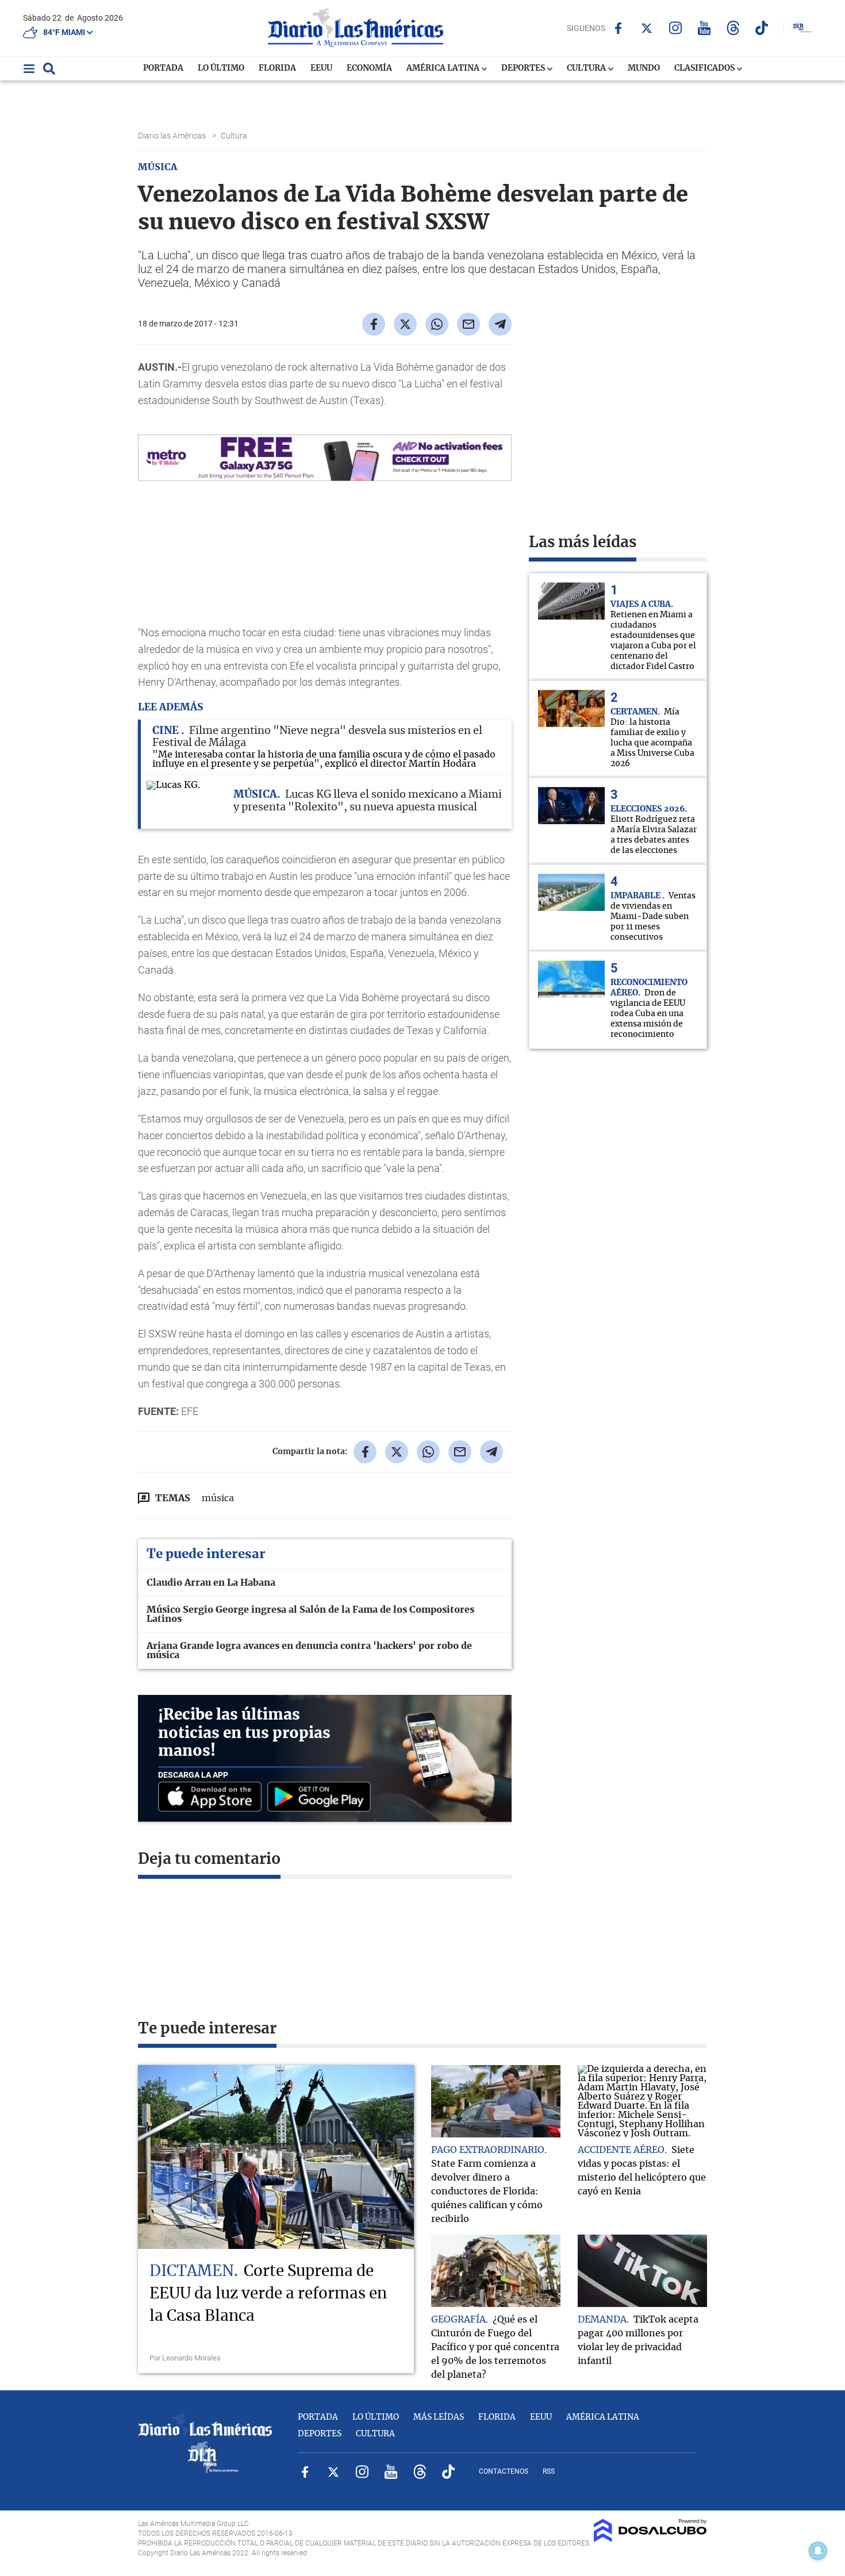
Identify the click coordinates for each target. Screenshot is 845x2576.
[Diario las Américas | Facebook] (618, 28)
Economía (369, 68)
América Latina (444, 68)
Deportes (524, 68)
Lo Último (221, 68)
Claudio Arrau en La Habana (211, 1583)
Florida (277, 68)
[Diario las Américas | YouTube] (704, 28)
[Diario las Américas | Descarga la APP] (213, 1798)
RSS (549, 2471)
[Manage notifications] (818, 2551)
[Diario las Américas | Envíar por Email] (468, 324)
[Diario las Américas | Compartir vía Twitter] (405, 324)
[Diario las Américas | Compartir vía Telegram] (500, 324)
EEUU (321, 68)
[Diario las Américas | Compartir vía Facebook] (374, 324)
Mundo (644, 68)
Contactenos (504, 2471)
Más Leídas (439, 2417)
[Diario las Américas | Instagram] (676, 28)
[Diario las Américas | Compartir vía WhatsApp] (437, 324)
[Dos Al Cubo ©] (650, 2539)
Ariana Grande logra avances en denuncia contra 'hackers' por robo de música (309, 1651)
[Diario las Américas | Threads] (733, 28)
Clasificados (705, 68)
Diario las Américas (173, 136)
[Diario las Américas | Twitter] (647, 28)
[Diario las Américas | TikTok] (762, 28)
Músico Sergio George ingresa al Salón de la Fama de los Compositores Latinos (310, 1614)
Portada (163, 68)
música (218, 1498)
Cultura (587, 68)
